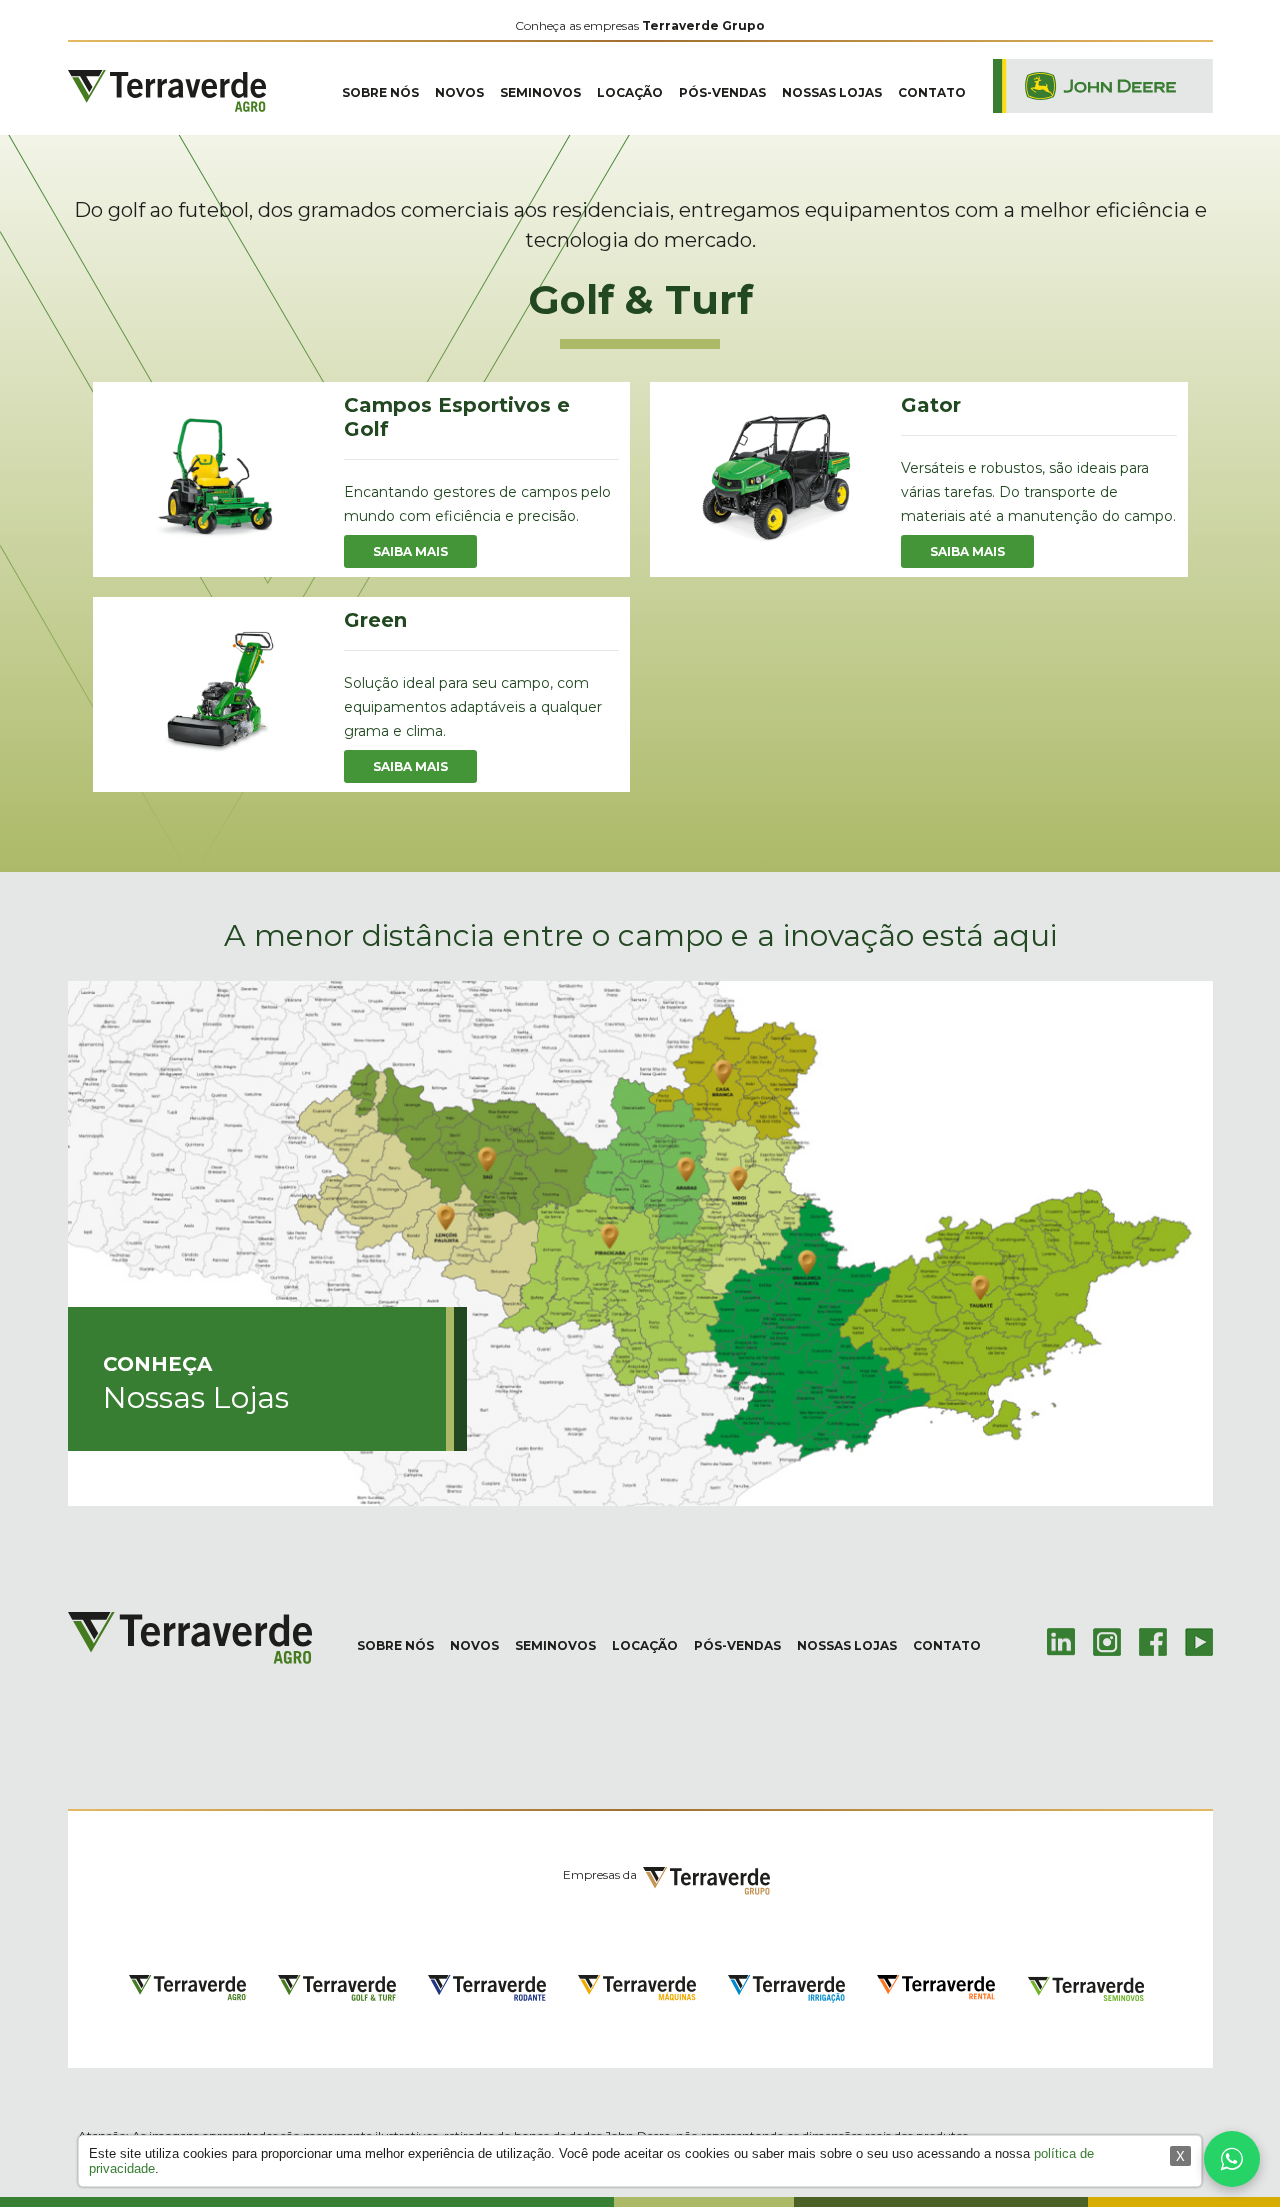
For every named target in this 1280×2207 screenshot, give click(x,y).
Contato (932, 92)
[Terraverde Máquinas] (637, 1989)
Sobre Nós (380, 92)
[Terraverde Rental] (936, 1988)
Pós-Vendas (722, 92)
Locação (630, 92)
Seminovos (540, 92)
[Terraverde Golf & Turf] (337, 1991)
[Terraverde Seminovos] (1086, 1991)
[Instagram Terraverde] (1107, 1641)
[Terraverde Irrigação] (787, 1991)
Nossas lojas (832, 92)
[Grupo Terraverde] (706, 1885)
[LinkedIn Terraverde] (1061, 1641)
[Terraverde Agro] (167, 100)
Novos (459, 92)
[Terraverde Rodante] (487, 1991)
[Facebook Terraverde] (1153, 1641)
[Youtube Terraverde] (1199, 1641)
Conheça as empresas (640, 25)
